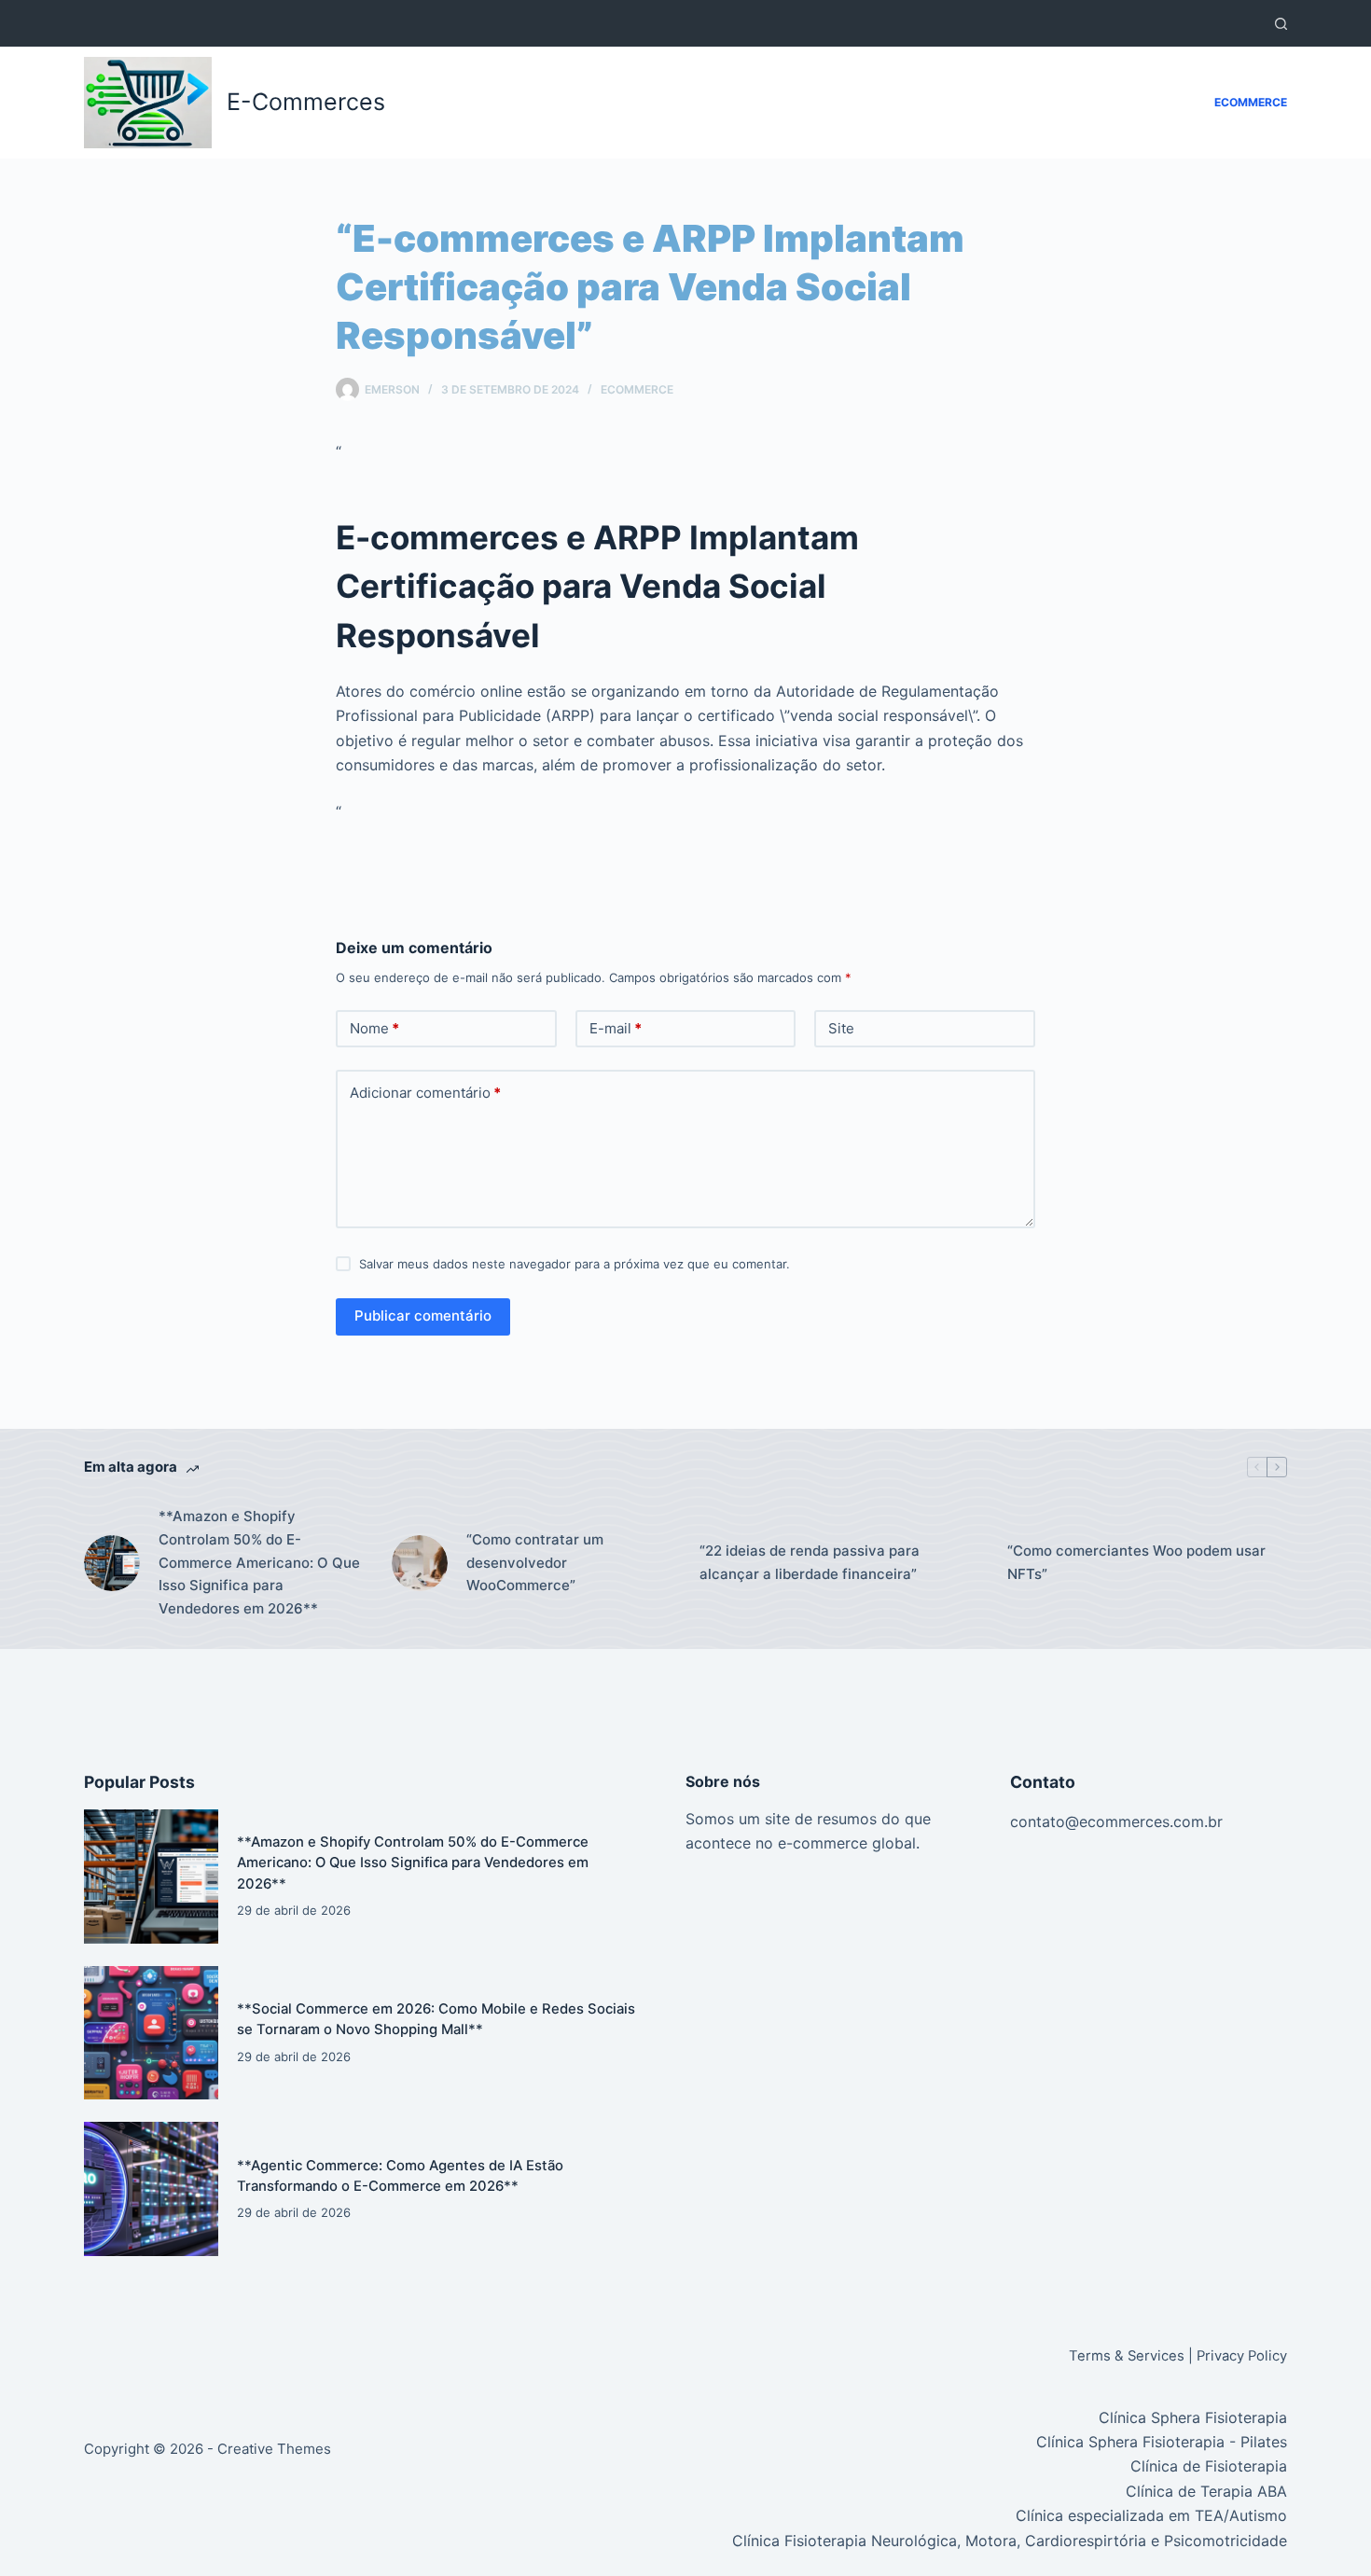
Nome (374, 1028)
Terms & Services (1127, 2356)
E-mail (616, 1028)
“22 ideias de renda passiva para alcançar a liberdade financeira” (810, 1562)
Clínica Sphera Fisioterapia (1193, 2417)
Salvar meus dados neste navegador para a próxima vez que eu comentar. (575, 1264)
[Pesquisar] (1281, 24)
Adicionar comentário (425, 1093)
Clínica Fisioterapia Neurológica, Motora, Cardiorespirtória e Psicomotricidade (1010, 2541)
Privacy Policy (1242, 2356)
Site (841, 1028)
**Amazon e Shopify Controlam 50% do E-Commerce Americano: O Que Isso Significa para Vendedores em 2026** (259, 1562)
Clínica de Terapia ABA (1206, 2491)
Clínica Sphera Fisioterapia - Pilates (1162, 2442)
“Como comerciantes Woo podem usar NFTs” (1136, 1562)
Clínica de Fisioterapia (1209, 2466)
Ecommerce (1251, 102)
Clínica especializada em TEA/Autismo (1151, 2515)
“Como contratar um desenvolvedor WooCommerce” (535, 1563)
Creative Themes (274, 2449)
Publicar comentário (423, 1316)
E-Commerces (306, 102)
